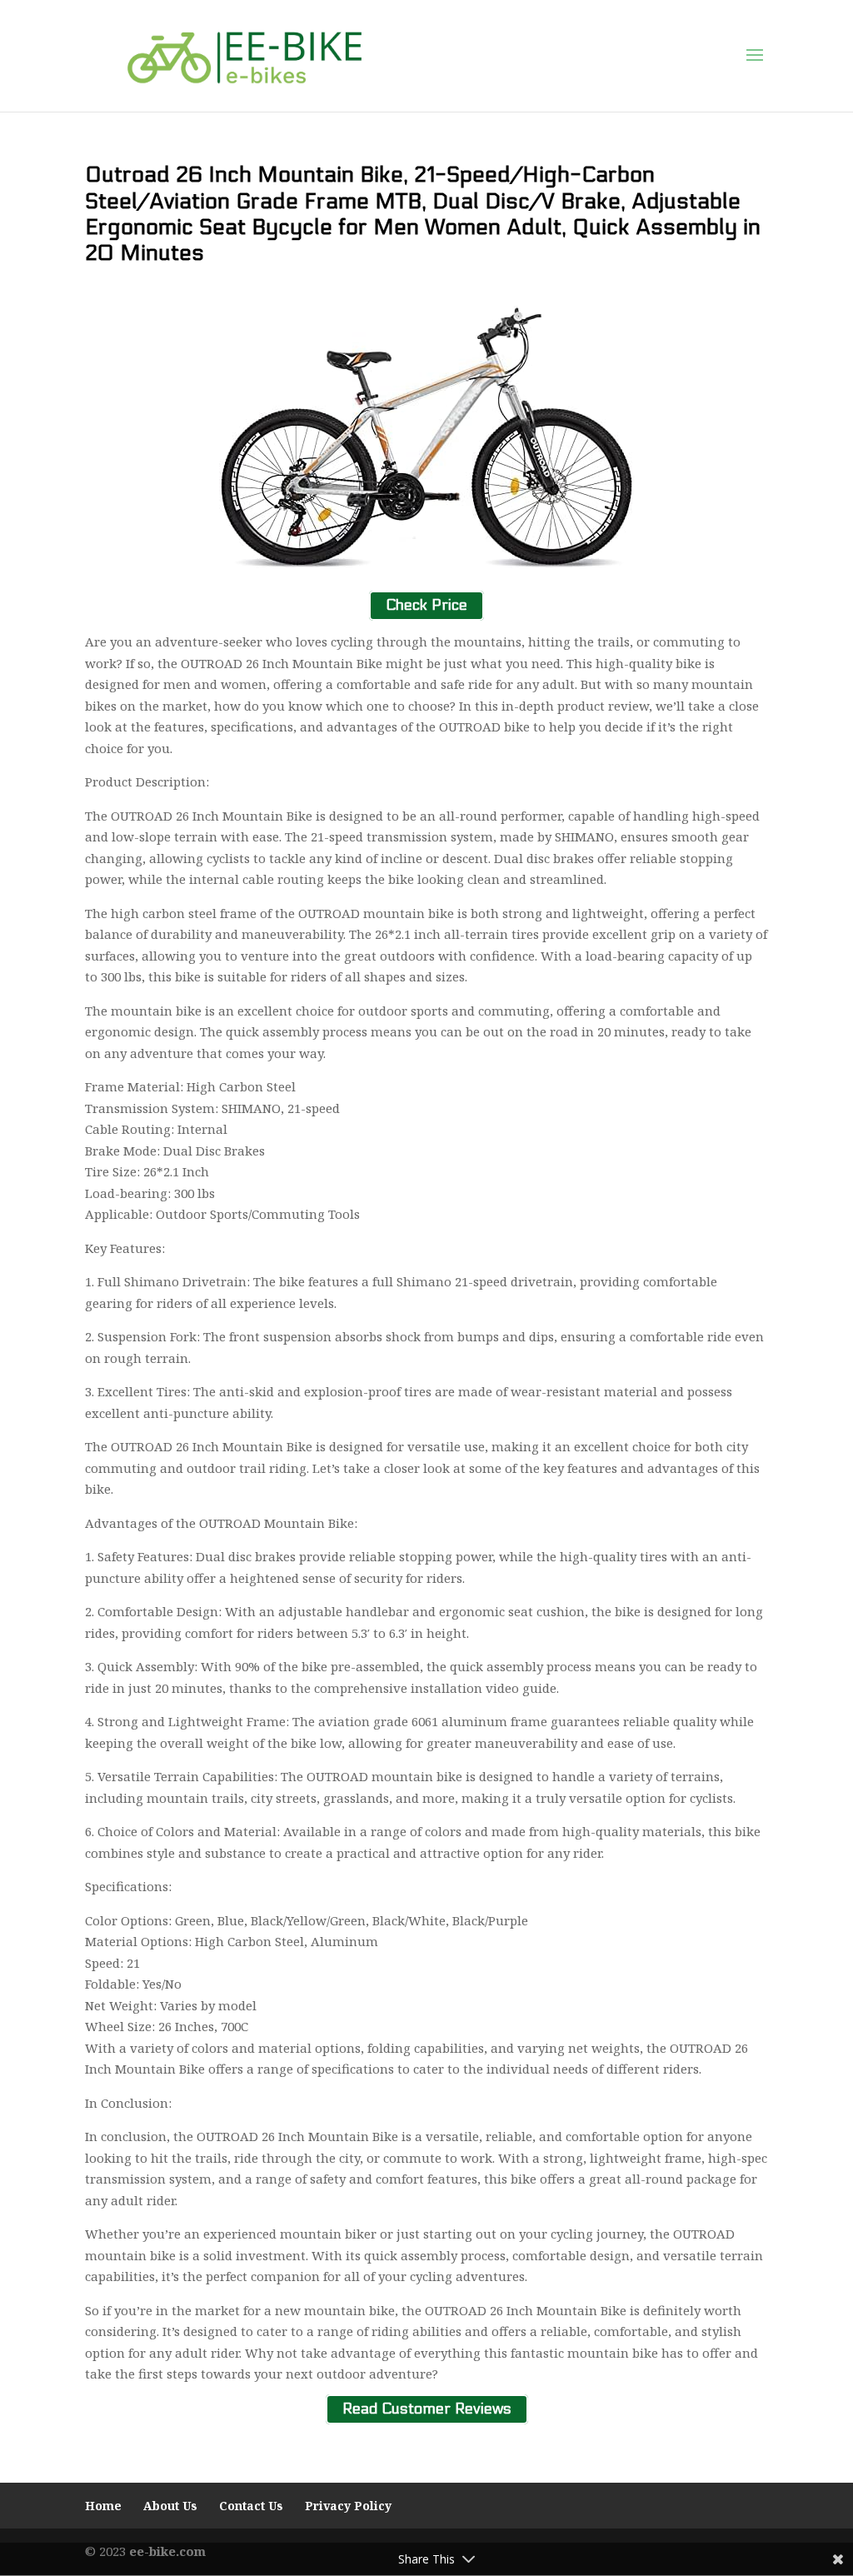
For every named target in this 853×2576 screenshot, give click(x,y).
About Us (170, 2506)
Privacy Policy (348, 2506)
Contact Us (251, 2506)
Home (103, 2506)
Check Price (426, 606)
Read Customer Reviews (427, 2410)
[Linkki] (244, 55)
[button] (755, 56)
